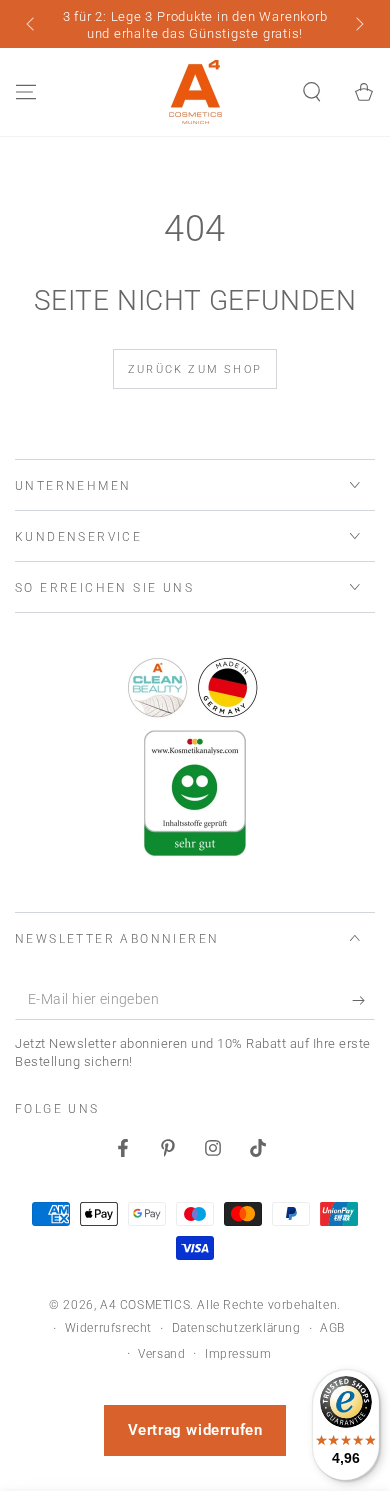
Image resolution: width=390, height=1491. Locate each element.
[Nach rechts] (358, 26)
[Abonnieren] (363, 1000)
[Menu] (26, 92)
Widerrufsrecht (108, 1328)
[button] (312, 92)
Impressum (238, 1354)
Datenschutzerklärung (236, 1328)
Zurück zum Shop (195, 369)
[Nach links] (32, 26)
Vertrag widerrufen (195, 1430)
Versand (161, 1354)
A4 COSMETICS (145, 1305)
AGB (332, 1328)
